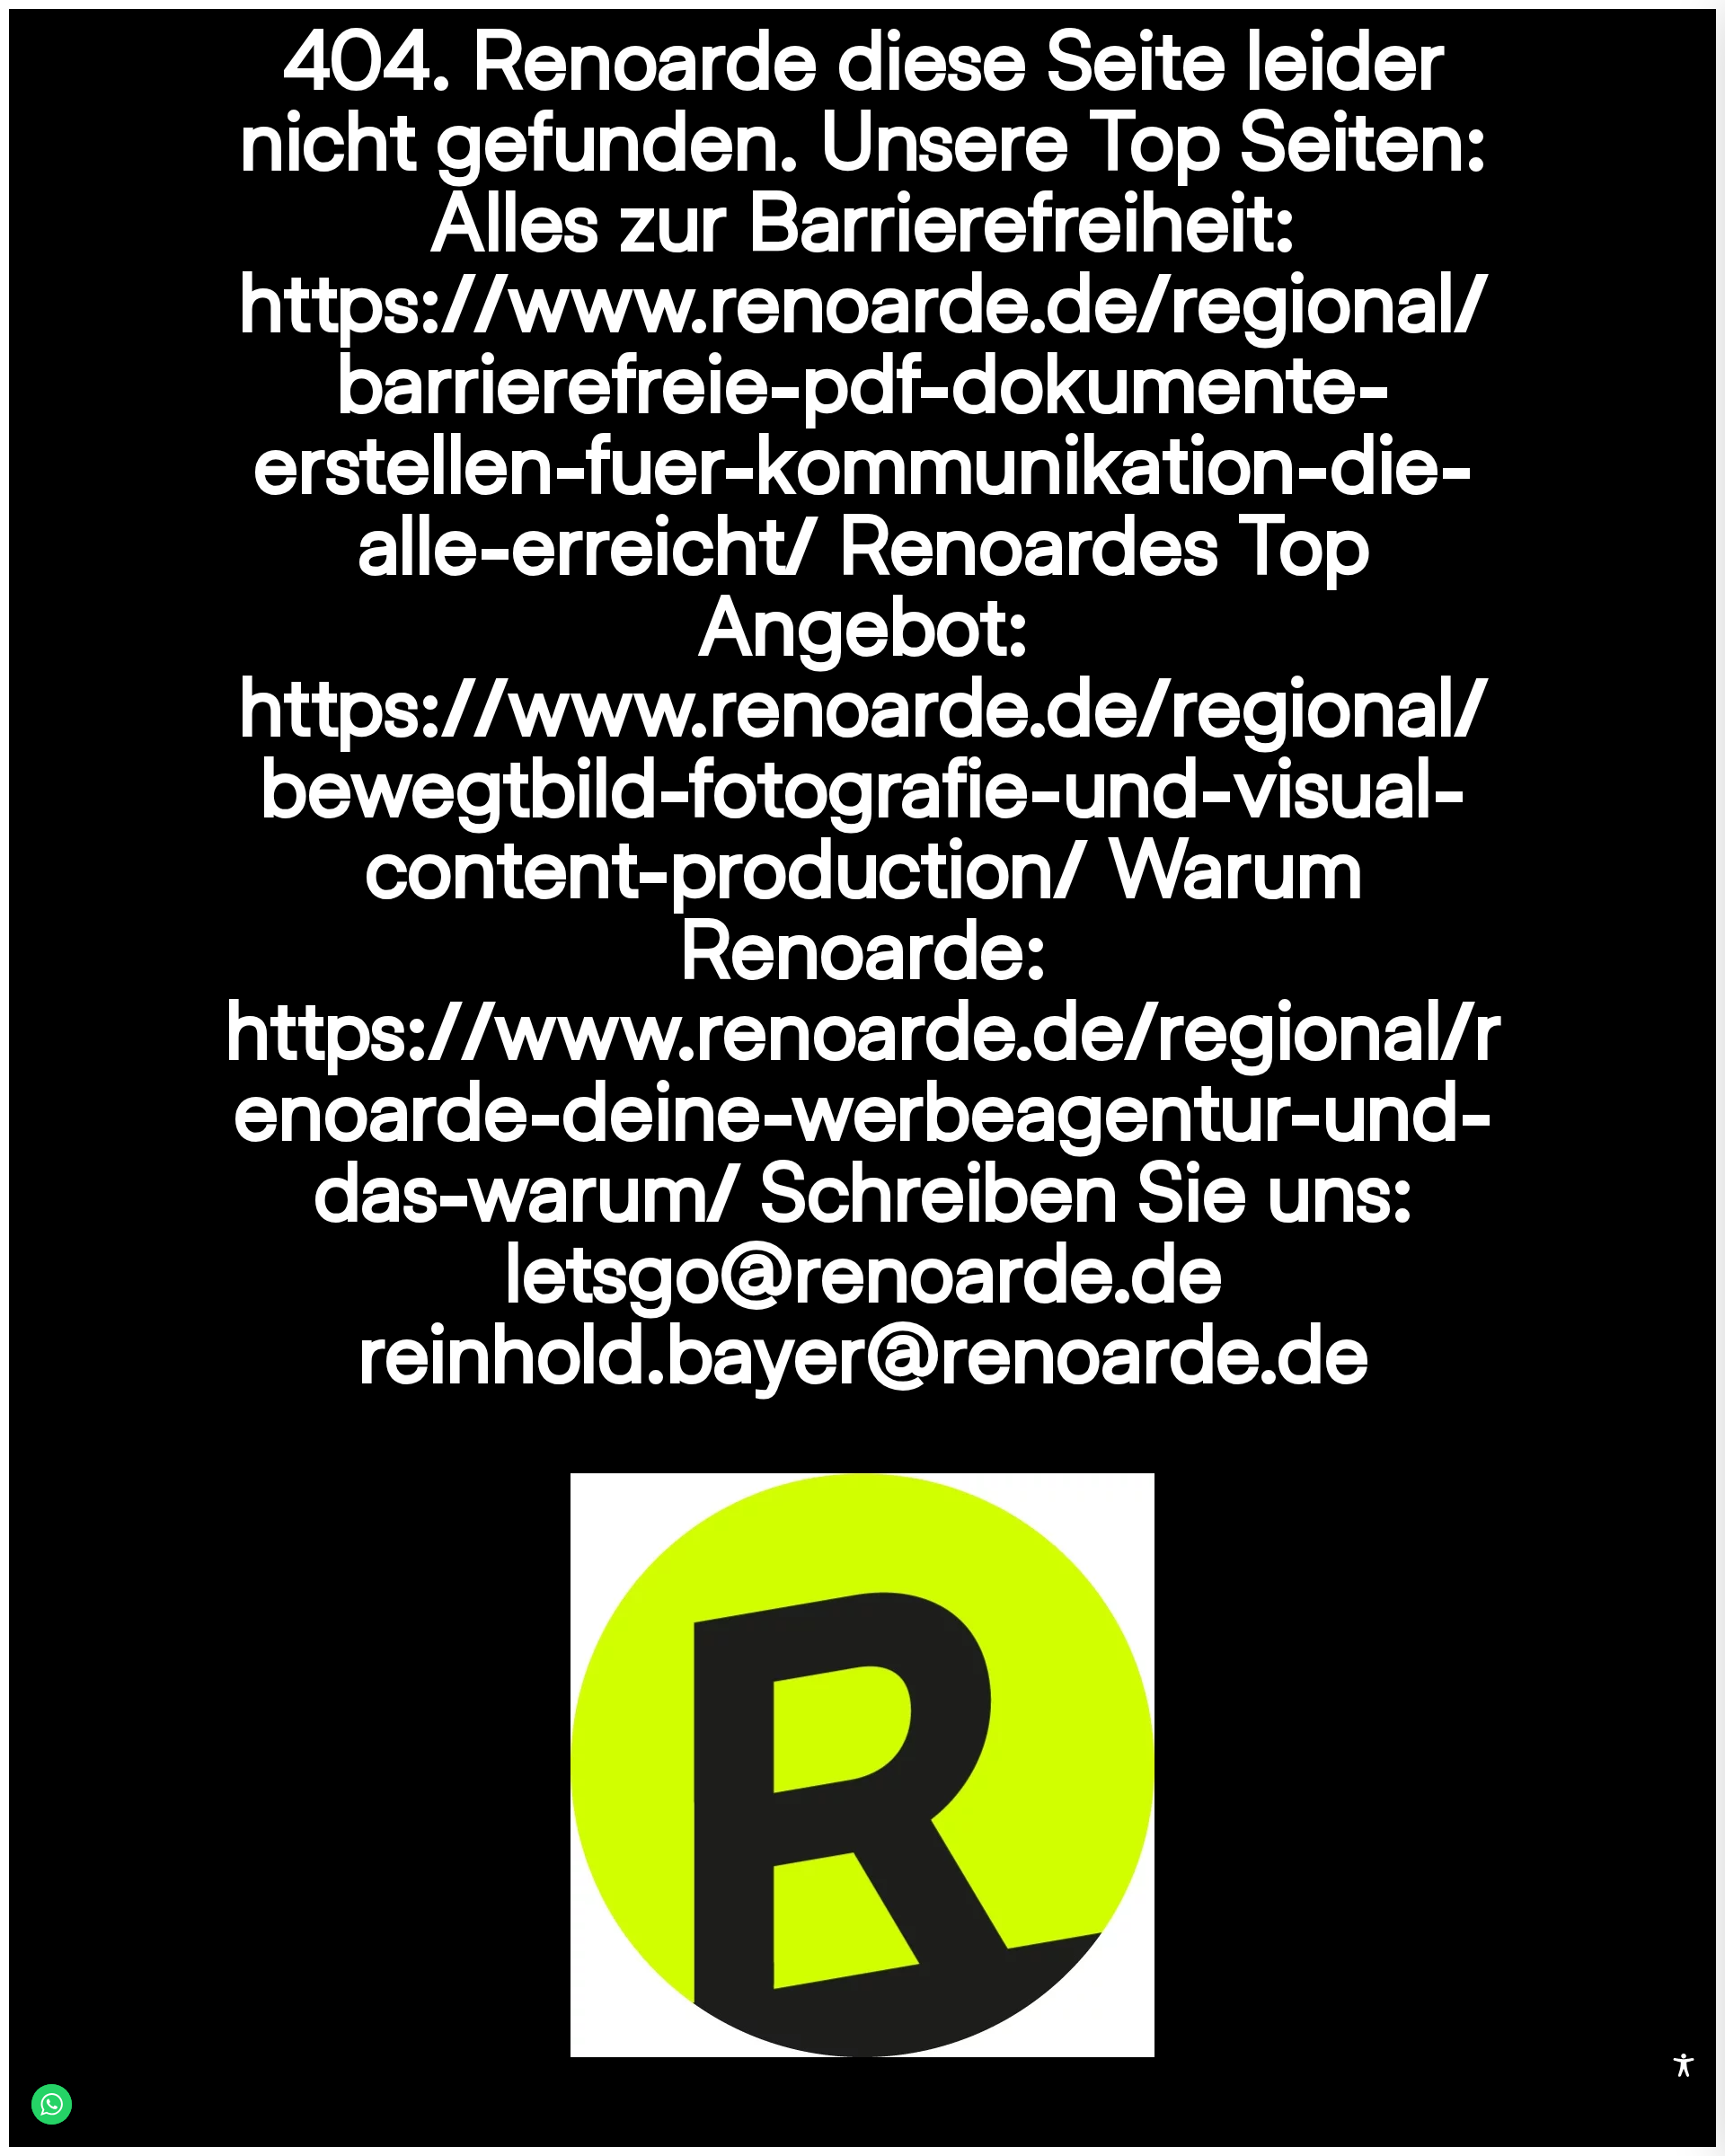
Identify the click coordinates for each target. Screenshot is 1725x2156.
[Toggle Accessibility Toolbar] (1684, 2065)
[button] (1685, 2116)
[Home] (862, 1763)
